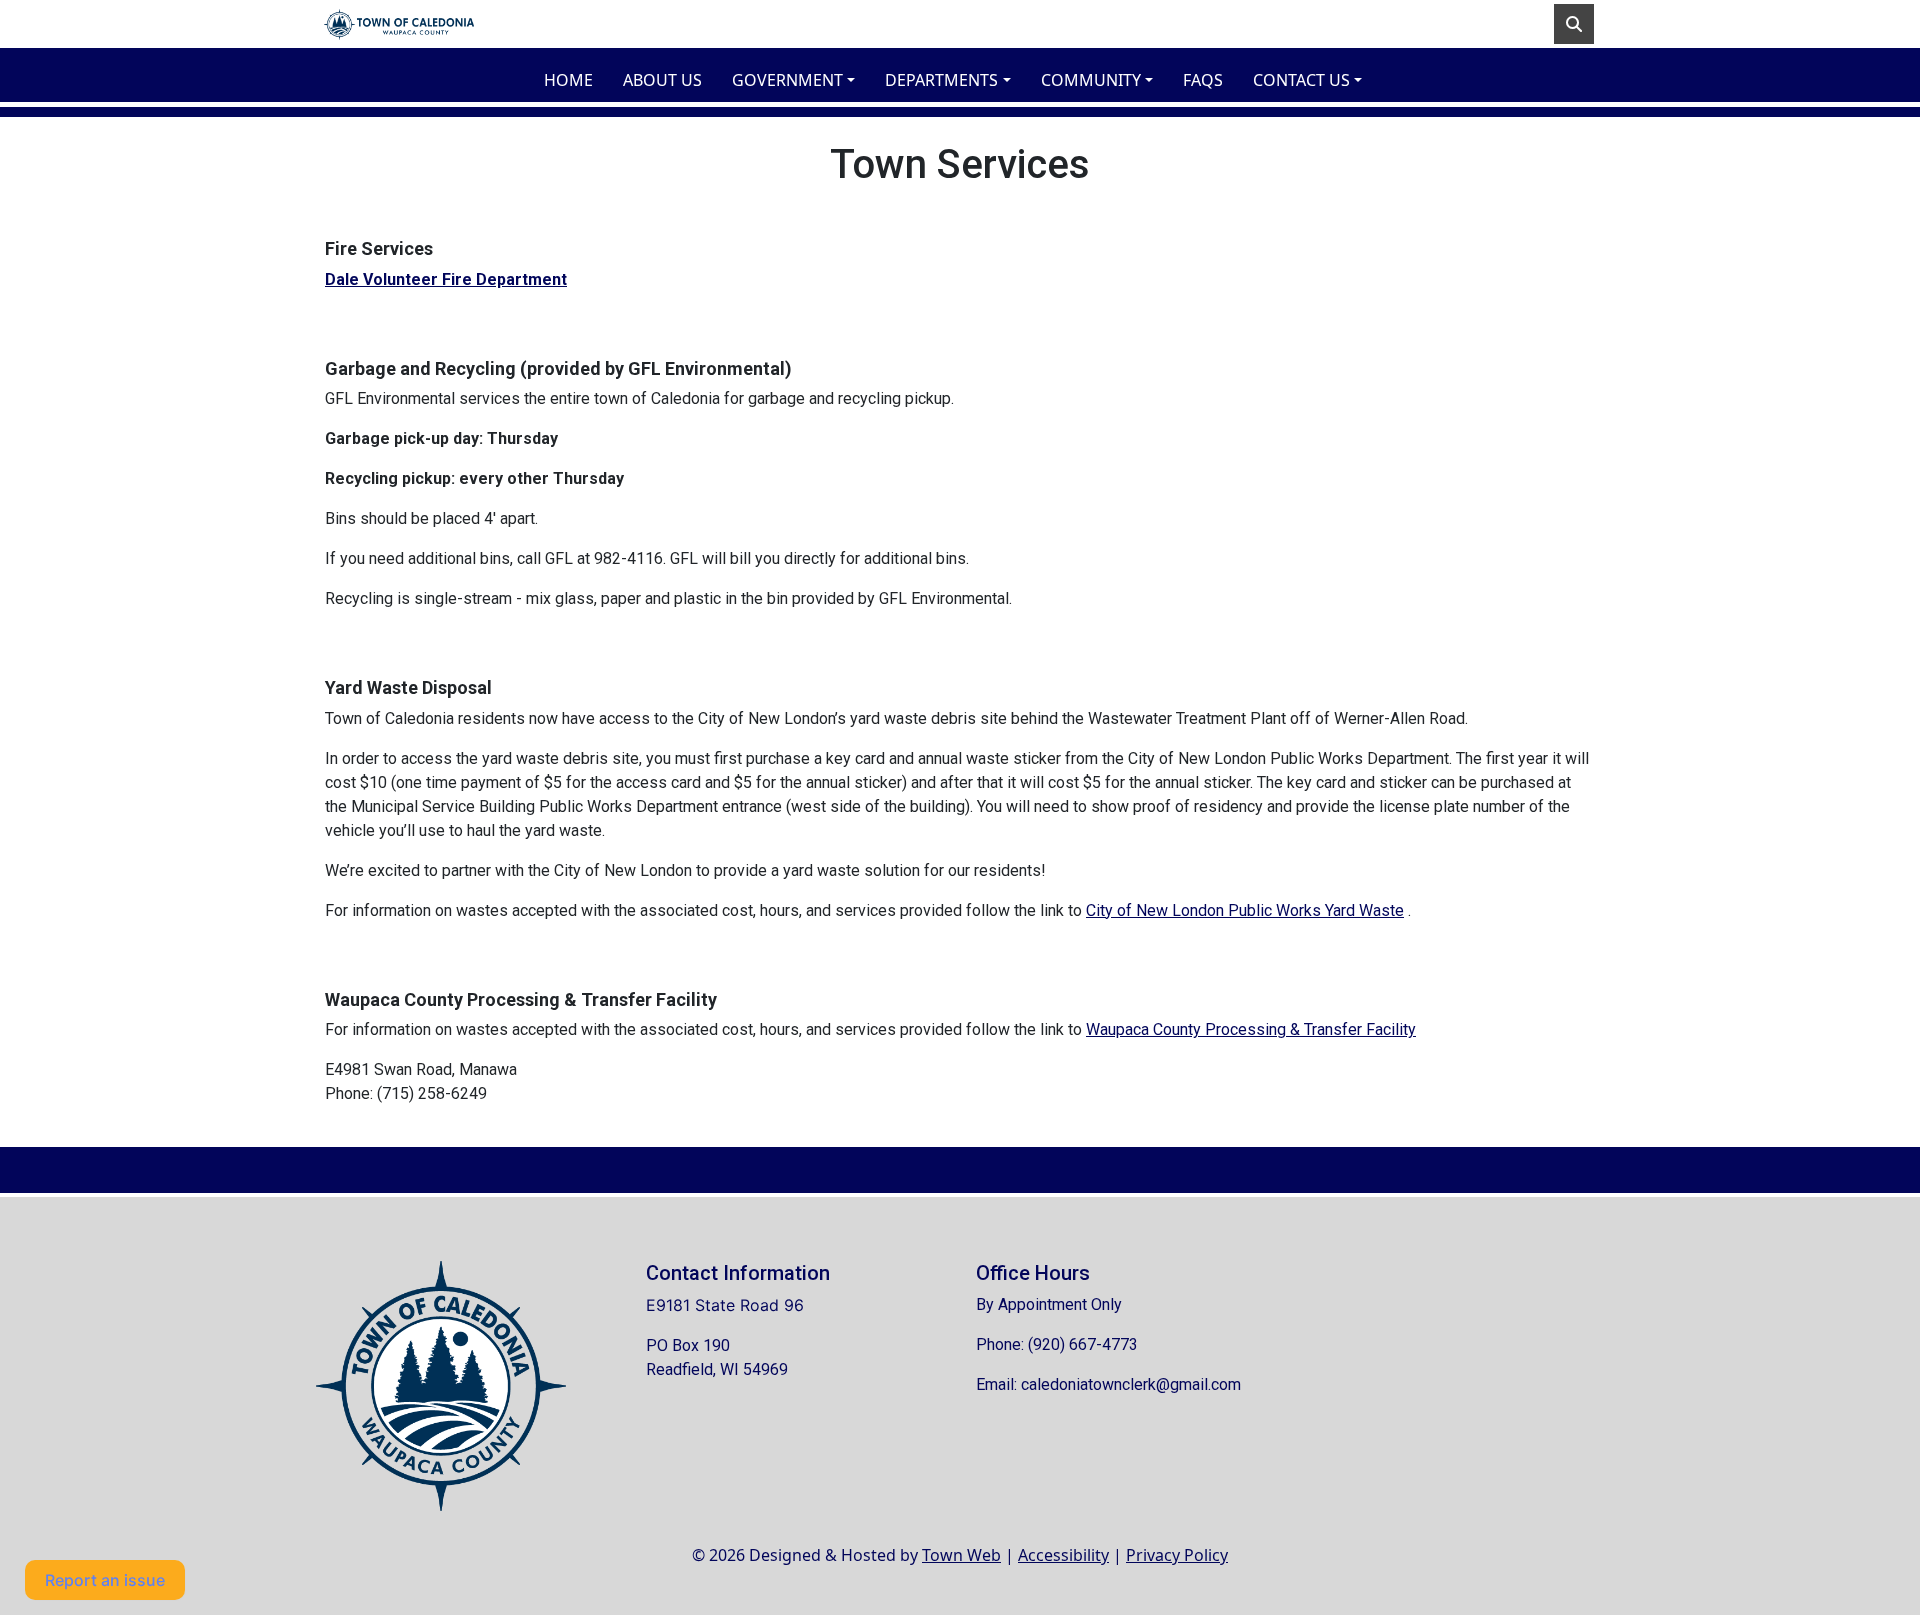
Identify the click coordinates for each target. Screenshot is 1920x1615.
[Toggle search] (1574, 24)
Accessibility (1063, 1555)
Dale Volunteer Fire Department (446, 279)
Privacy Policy (1177, 1555)
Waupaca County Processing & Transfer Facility (1251, 1029)
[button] (800, 80)
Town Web (961, 1555)
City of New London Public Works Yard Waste (1245, 910)
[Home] (399, 24)
